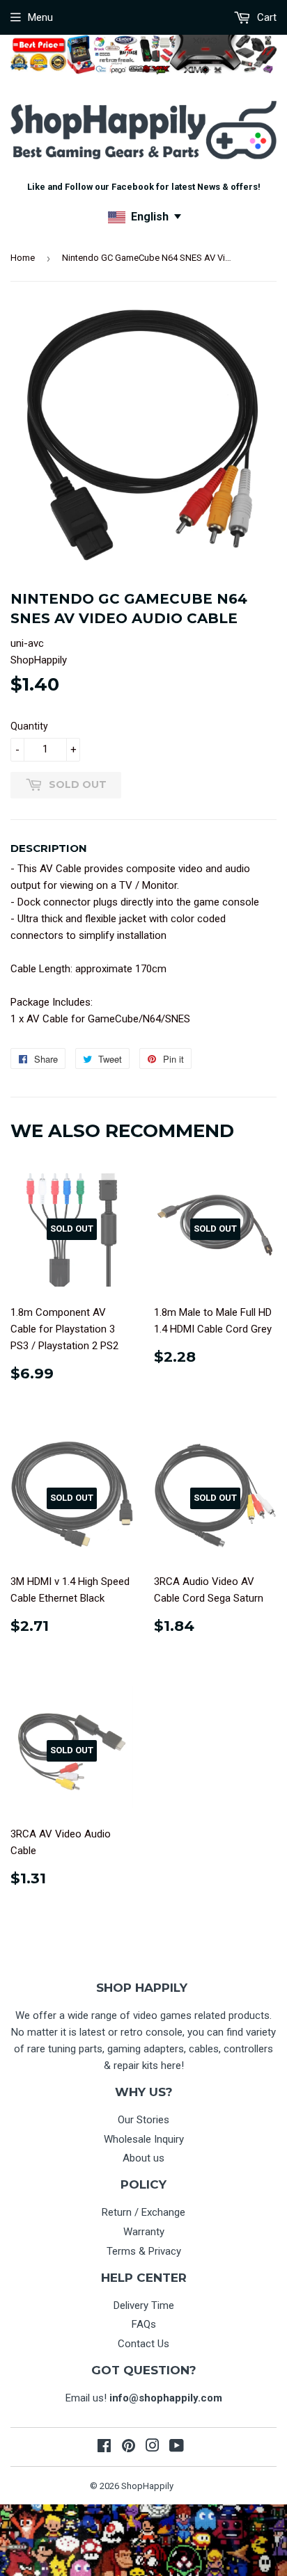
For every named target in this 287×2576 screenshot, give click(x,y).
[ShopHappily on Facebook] (104, 2447)
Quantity (29, 726)
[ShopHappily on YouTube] (177, 2447)
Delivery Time (144, 2305)
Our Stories (143, 2120)
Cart (265, 17)
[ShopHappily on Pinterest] (129, 2447)
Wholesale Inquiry (144, 2139)
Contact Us (143, 2344)
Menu (40, 17)
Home (23, 258)
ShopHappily (147, 2486)
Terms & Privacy (144, 2251)
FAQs (144, 2324)
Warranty (144, 2232)
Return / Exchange (143, 2212)
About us (143, 2158)
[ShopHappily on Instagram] (153, 2447)
